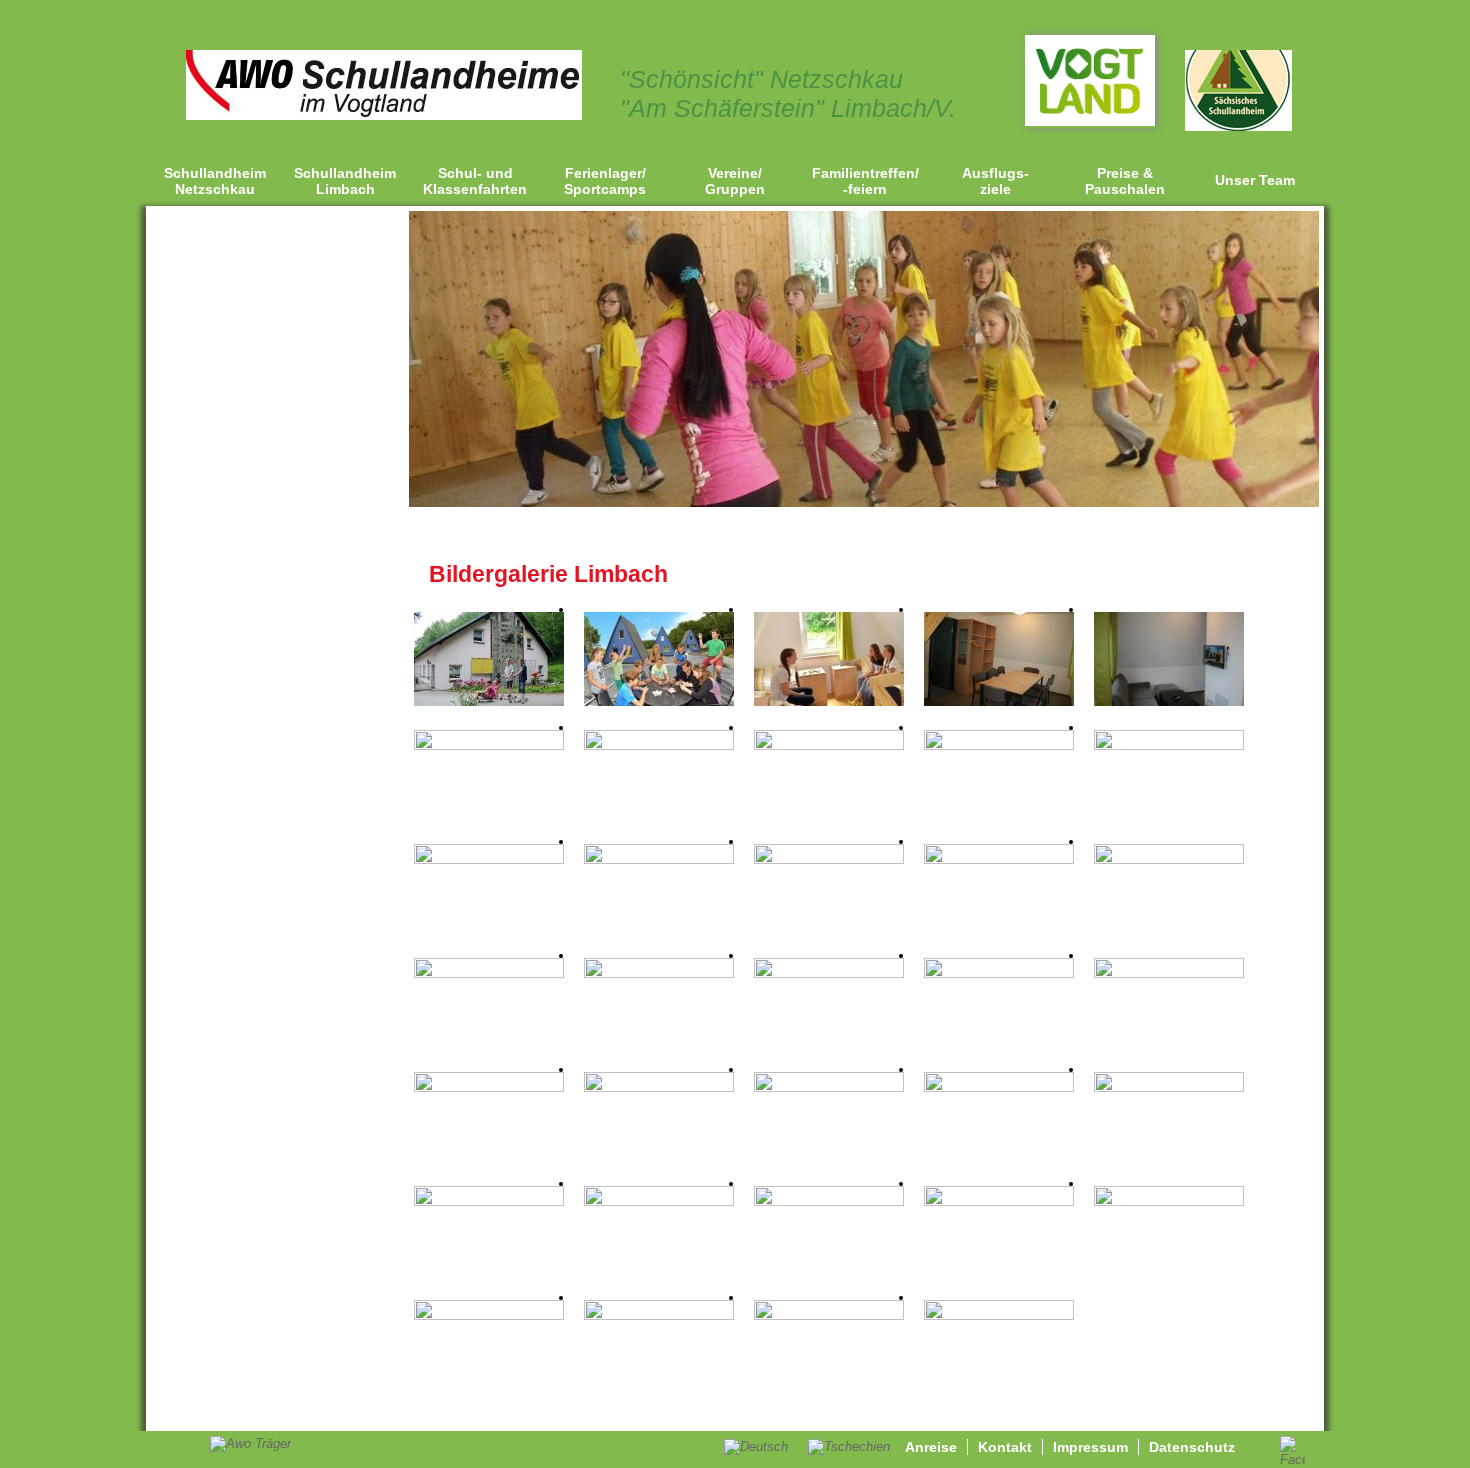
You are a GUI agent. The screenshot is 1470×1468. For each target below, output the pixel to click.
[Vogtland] (1090, 121)
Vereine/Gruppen (735, 181)
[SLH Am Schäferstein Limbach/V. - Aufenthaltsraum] (489, 859)
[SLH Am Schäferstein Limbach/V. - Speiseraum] (829, 745)
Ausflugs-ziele (995, 181)
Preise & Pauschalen (1125, 181)
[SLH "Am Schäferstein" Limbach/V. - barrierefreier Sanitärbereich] (999, 1201)
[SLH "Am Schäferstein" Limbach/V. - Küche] (1169, 1201)
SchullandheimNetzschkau (215, 181)
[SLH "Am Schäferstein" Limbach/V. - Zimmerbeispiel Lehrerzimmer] (489, 973)
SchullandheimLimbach (345, 181)
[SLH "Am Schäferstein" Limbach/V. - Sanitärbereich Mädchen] (489, 1201)
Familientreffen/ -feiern (865, 181)
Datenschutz (1192, 1447)
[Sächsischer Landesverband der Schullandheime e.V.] (1238, 126)
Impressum (1090, 1447)
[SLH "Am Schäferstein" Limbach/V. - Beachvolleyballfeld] (999, 1087)
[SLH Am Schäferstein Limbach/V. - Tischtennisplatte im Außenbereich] (829, 1087)
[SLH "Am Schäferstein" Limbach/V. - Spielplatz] (1169, 1087)
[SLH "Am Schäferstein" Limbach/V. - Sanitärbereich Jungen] (659, 1201)
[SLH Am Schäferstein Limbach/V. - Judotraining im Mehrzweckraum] (829, 973)
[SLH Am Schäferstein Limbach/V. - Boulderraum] (999, 973)
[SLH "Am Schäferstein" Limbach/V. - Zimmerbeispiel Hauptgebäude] (999, 859)
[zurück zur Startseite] (384, 115)
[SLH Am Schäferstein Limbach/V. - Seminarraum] (1169, 745)
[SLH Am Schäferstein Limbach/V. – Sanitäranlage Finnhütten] (659, 745)
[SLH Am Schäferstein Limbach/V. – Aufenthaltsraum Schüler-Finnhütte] (999, 701)
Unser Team (1255, 180)
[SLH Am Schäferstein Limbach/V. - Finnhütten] (659, 701)
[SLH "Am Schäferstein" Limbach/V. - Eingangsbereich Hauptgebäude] (829, 859)
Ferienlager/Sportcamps (605, 181)
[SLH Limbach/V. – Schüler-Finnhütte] (829, 701)
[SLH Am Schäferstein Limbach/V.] (489, 701)
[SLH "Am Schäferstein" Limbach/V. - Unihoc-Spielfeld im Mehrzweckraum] (659, 973)
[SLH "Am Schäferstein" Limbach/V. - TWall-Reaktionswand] (489, 1087)
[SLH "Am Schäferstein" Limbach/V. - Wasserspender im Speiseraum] (999, 745)
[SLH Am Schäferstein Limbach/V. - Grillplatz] (659, 1087)
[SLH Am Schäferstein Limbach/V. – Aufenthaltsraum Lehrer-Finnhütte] (1169, 701)
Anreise (931, 1447)
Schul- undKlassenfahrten (475, 181)
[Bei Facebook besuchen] (1292, 1459)
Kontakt (1005, 1447)
